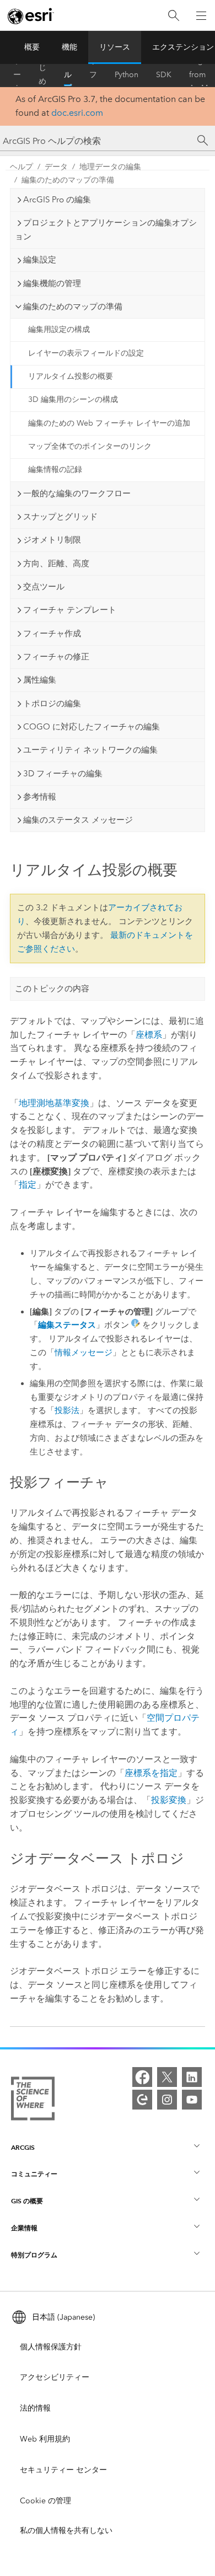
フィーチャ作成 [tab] (52, 634)
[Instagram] (167, 2100)
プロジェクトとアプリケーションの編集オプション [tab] (106, 230)
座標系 (149, 1035)
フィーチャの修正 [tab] (56, 657)
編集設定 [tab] (40, 260)
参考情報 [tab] (40, 797)
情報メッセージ (84, 1353)
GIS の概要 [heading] (27, 2201)
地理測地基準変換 (54, 1103)
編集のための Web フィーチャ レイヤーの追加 (109, 423)
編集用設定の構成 (59, 329)
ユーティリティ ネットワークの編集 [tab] (90, 750)
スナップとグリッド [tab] (60, 517)
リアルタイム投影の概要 (71, 376)
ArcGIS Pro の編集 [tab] (57, 200)
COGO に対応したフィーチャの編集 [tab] (92, 727)
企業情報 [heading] (24, 2228)
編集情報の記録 (55, 469)
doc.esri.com (77, 113)
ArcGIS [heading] (23, 2147)
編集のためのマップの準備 (68, 180)
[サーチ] (203, 141)
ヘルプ (68, 75)
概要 (32, 47)
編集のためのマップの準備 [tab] (73, 307)
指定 (28, 1185)
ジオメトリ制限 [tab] (52, 540)
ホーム (17, 75)
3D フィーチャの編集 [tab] (63, 774)
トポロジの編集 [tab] (52, 704)
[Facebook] (142, 2077)
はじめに (42, 75)
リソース (115, 47)
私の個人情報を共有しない (66, 2531)
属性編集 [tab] (40, 680)
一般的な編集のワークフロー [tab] (77, 493)
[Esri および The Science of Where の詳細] (33, 2101)
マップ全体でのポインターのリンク (90, 446)
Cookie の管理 (45, 2501)
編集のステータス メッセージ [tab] (78, 820)
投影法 (67, 1410)
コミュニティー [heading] (34, 2174)
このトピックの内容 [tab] (52, 989)
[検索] (174, 16)
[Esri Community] (142, 2100)
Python (127, 75)
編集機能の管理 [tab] (52, 283)
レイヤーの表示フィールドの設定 (86, 353)
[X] (167, 2077)
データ (56, 167)
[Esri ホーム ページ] (31, 16)
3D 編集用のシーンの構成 (73, 399)
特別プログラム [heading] (34, 2255)
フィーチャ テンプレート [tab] (70, 610)
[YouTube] (192, 2100)
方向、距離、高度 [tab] (56, 563)
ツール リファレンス (93, 75)
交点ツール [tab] (44, 587)
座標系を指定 (151, 1773)
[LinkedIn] (192, 2077)
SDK (164, 75)
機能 (69, 47)
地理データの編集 (110, 167)
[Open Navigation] (201, 15)
